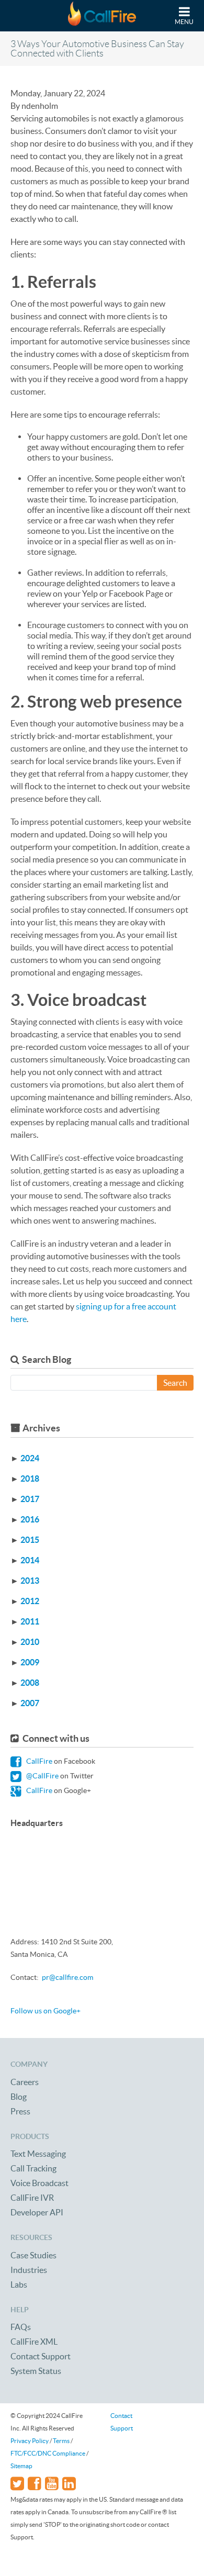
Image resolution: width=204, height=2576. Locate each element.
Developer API (37, 2212)
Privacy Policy (30, 2441)
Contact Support (41, 2356)
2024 (30, 1458)
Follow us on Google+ (46, 2011)
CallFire (38, 1761)
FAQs (21, 2327)
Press (20, 2111)
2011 (30, 1621)
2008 (30, 1683)
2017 (30, 1499)
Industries (29, 2270)
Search (175, 1383)
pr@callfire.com (67, 1977)
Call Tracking (33, 2168)
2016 (30, 1519)
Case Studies (33, 2255)
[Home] (102, 16)
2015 (30, 1540)
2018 (30, 1479)
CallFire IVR (32, 2198)
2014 (30, 1560)
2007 (30, 1703)
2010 (30, 1642)
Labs (19, 2284)
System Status (36, 2371)
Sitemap (21, 2466)
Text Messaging (38, 2154)
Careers (25, 2082)
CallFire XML (34, 2342)
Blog (19, 2097)
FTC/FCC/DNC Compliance (48, 2453)
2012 (30, 1601)
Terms (61, 2441)
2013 (30, 1581)
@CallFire (42, 1776)
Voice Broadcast (39, 2183)
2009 (30, 1662)
